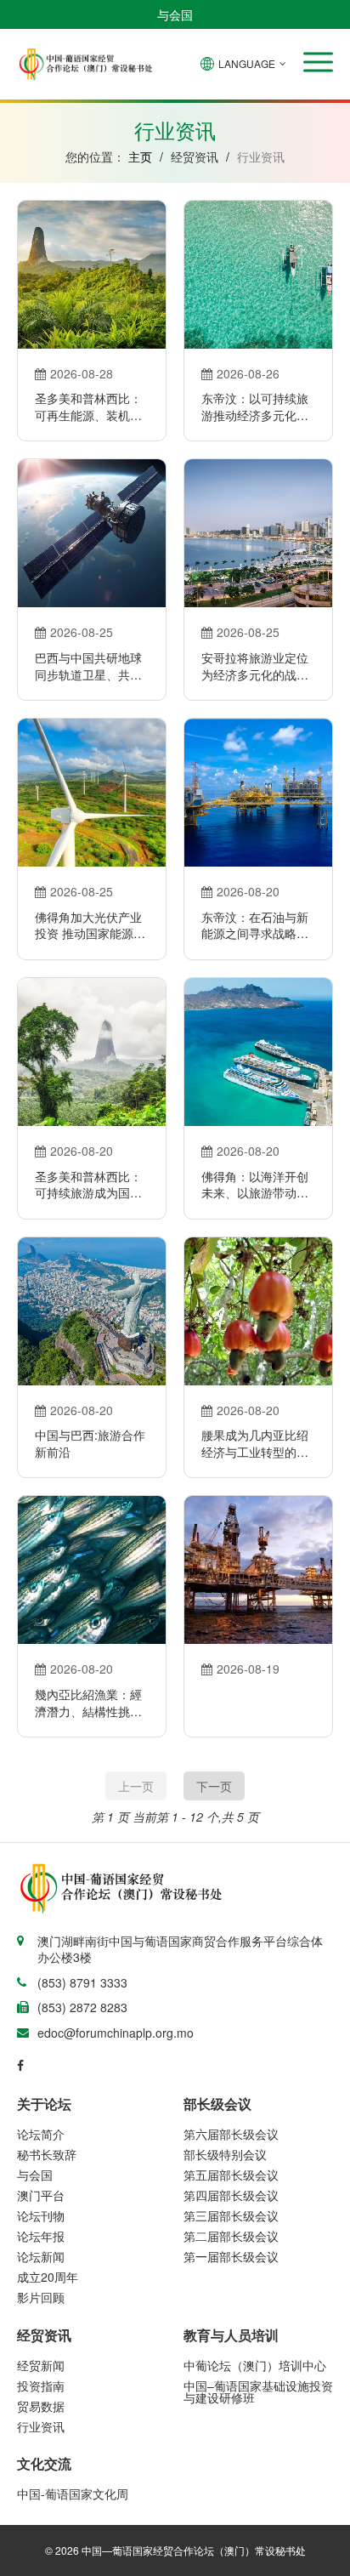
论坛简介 (41, 2134)
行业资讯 (41, 2426)
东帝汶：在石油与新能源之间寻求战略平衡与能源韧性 (255, 926)
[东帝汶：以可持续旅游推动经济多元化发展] (258, 275)
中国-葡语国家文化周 (73, 2494)
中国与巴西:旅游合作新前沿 (90, 1444)
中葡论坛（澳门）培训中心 (255, 2365)
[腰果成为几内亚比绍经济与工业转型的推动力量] (258, 1311)
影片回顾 (41, 2297)
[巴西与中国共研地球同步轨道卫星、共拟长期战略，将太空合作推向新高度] (92, 533)
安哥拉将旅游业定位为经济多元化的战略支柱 (255, 666)
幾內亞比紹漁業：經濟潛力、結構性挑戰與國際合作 (88, 1703)
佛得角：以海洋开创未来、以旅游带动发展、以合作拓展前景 (255, 1185)
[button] (318, 62)
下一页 (214, 1786)
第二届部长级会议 (231, 2236)
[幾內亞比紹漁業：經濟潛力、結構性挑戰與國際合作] (92, 1570)
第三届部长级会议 (231, 2215)
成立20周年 (48, 2277)
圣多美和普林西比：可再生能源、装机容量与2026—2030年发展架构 (92, 407)
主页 (140, 156)
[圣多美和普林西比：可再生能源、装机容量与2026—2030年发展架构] (92, 275)
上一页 (136, 1786)
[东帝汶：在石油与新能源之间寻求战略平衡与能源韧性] (258, 793)
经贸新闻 (41, 2365)
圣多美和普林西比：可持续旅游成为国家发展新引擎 (88, 1185)
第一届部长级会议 (231, 2256)
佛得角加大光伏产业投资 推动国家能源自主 (90, 926)
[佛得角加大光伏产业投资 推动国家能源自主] (92, 793)
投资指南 (41, 2386)
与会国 (175, 14)
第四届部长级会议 (231, 2195)
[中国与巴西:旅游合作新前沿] (92, 1311)
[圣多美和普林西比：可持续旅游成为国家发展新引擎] (92, 1052)
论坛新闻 (41, 2256)
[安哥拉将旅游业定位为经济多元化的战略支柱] (258, 533)
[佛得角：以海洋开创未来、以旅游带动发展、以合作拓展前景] (258, 1052)
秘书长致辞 (47, 2154)
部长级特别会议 (225, 2154)
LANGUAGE (247, 63)
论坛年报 (41, 2236)
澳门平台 (41, 2195)
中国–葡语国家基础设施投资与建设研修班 (258, 2391)
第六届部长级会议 (231, 2134)
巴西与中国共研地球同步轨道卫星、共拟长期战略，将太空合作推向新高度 (88, 666)
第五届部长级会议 (231, 2175)
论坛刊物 (41, 2215)
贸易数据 (41, 2406)
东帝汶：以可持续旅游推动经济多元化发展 (255, 407)
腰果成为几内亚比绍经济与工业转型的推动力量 (255, 1444)
